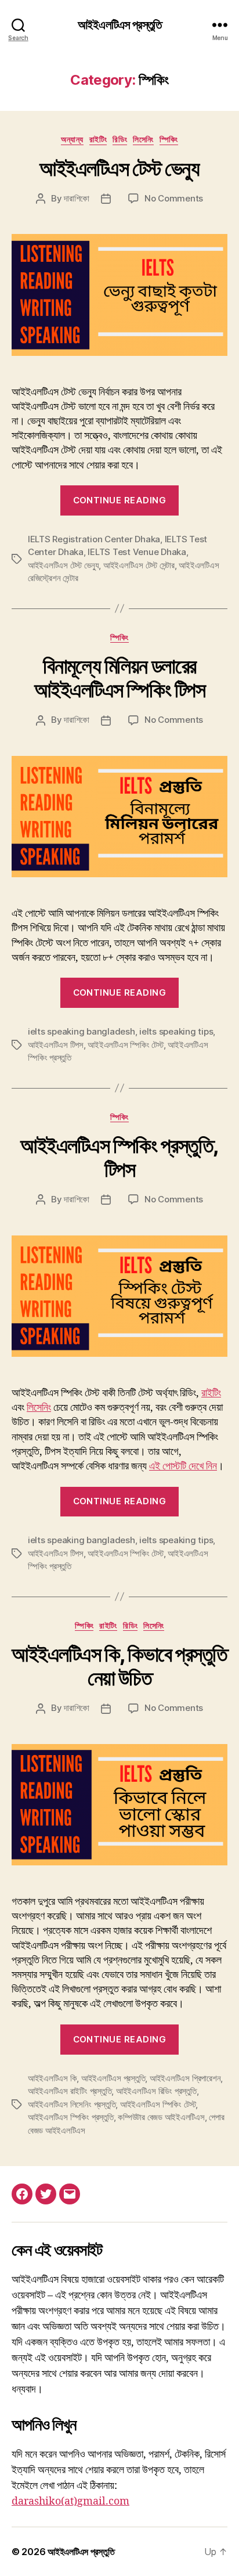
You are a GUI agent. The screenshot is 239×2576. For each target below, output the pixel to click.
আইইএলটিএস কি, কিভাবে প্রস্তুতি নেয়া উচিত (119, 1666)
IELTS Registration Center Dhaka (94, 539)
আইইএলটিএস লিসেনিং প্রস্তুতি (72, 2104)
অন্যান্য (72, 139)
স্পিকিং (169, 139)
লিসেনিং (143, 139)
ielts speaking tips (176, 1031)
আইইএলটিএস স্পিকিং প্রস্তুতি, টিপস (119, 1157)
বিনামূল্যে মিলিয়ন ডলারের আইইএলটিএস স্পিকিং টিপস (120, 678)
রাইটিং (98, 139)
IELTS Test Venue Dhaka (137, 552)
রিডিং (120, 139)
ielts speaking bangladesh (82, 1031)
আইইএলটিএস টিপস (56, 1045)
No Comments (174, 198)
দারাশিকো (77, 198)
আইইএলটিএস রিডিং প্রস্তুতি (156, 2091)
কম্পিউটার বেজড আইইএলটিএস (161, 2117)
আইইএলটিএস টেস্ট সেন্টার (139, 565)
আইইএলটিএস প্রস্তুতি (119, 25)
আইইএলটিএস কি (52, 2078)
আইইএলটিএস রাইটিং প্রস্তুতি (70, 2091)
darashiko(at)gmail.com (70, 2501)
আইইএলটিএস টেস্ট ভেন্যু (119, 168)
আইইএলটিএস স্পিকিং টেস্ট (125, 1045)
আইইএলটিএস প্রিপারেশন (185, 2078)
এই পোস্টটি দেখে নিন (183, 1466)
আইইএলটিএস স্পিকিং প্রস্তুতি (71, 2117)
